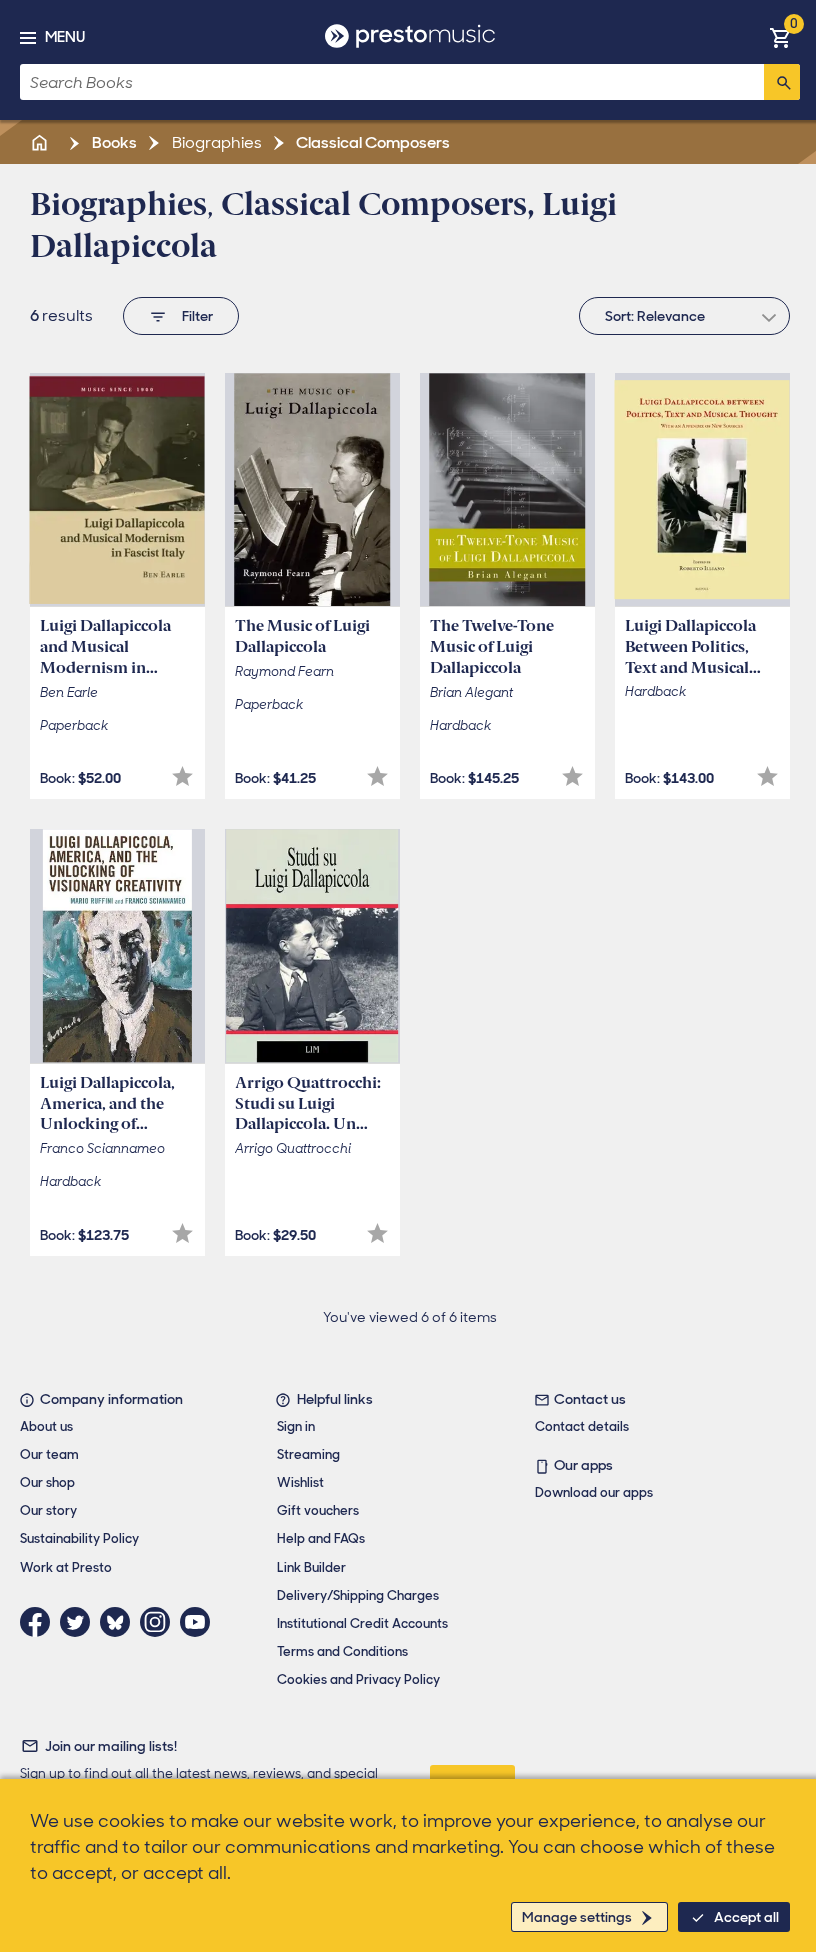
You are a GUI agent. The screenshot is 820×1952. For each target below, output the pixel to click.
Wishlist (300, 1482)
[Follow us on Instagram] (160, 1622)
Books (113, 142)
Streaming (308, 1454)
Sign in (296, 1426)
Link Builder (311, 1567)
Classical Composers (371, 142)
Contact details (582, 1426)
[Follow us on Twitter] (80, 1622)
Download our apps (594, 1492)
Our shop (47, 1482)
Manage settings (577, 1917)
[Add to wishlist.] (182, 776)
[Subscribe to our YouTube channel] (200, 1622)
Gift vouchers (318, 1510)
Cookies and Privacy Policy (358, 1679)
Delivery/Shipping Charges (358, 1595)
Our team (49, 1454)
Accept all (746, 1917)
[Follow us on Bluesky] (120, 1622)
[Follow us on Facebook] (40, 1622)
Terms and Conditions (342, 1651)
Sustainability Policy (79, 1538)
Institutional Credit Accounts (362, 1623)
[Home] (41, 142)
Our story (48, 1510)
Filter (197, 316)
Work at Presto (66, 1567)
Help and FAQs (321, 1538)
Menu (65, 37)
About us (46, 1426)
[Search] (782, 82)
